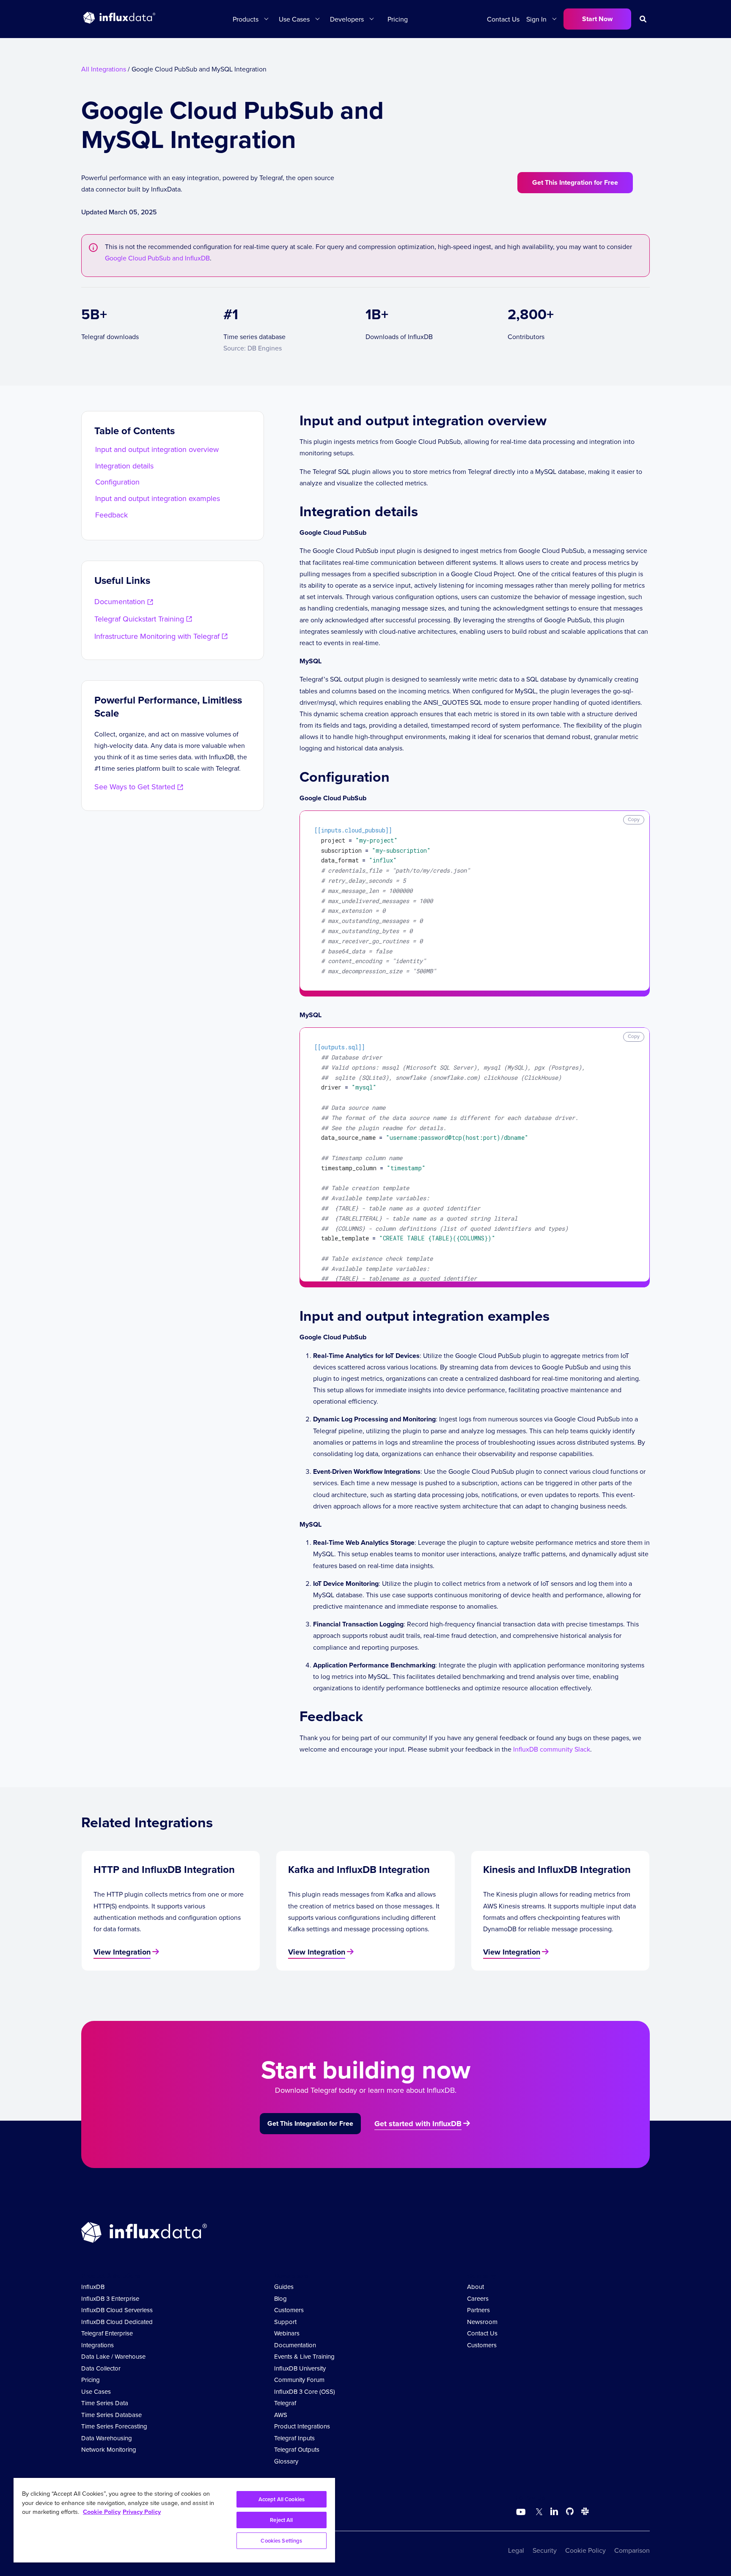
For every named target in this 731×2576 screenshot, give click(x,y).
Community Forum (299, 2380)
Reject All (281, 2520)
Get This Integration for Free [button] (575, 182)
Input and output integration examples (158, 498)
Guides (284, 2287)
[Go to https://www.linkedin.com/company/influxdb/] (554, 2511)
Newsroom (482, 2322)
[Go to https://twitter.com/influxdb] (537, 2513)
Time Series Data (105, 2403)
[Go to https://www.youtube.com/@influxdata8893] (522, 2512)
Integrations (98, 2345)
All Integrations (104, 69)
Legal (516, 2550)
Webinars (287, 2333)
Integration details (124, 466)
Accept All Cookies (282, 2499)
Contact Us (503, 19)
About (475, 2287)
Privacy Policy (142, 2512)
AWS (281, 2415)
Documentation (295, 2345)
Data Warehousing (107, 2438)
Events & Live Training (304, 2356)
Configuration (117, 482)
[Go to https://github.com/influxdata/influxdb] (570, 2513)
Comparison (632, 2550)
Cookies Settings (281, 2541)
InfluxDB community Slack (552, 1749)
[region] (174, 2520)
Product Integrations (302, 2426)
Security (545, 2550)
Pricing (398, 19)
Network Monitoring (109, 2449)
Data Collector (101, 2368)
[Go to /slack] (583, 2513)
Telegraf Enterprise (107, 2333)
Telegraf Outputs (297, 2449)
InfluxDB (93, 2287)
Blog (280, 2298)
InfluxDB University (300, 2368)
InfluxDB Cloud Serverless (117, 2310)
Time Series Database (111, 2415)
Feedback (111, 515)
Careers (478, 2298)
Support (285, 2322)
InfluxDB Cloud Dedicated (117, 2322)
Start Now (597, 19)
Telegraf (285, 2403)
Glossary (286, 2461)
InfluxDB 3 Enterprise (110, 2298)
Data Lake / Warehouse (113, 2356)
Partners (478, 2310)
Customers (289, 2310)
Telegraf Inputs (294, 2438)
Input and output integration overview (157, 449)
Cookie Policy (585, 2550)
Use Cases (96, 2391)
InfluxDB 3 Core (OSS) (305, 2391)
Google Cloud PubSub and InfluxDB (157, 258)
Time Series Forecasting (114, 2426)
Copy (634, 819)
